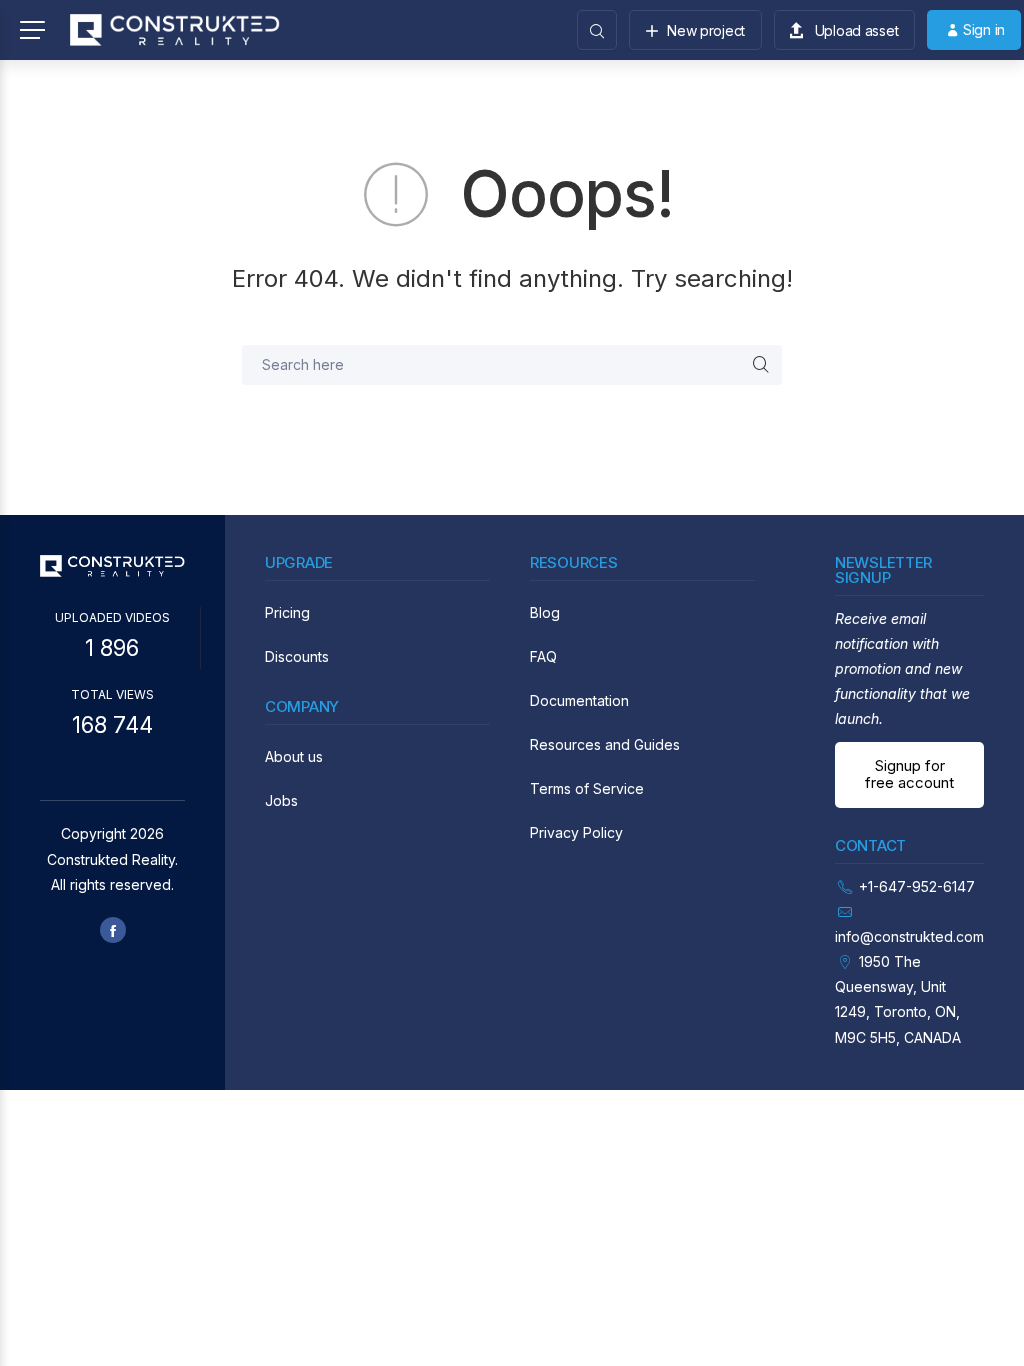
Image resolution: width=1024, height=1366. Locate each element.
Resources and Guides (605, 744)
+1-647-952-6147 (917, 886)
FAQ (543, 656)
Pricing (287, 612)
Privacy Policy (576, 832)
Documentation (579, 700)
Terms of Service (587, 788)
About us (294, 756)
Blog (545, 612)
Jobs (281, 800)
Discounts (297, 656)
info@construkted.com (909, 936)
